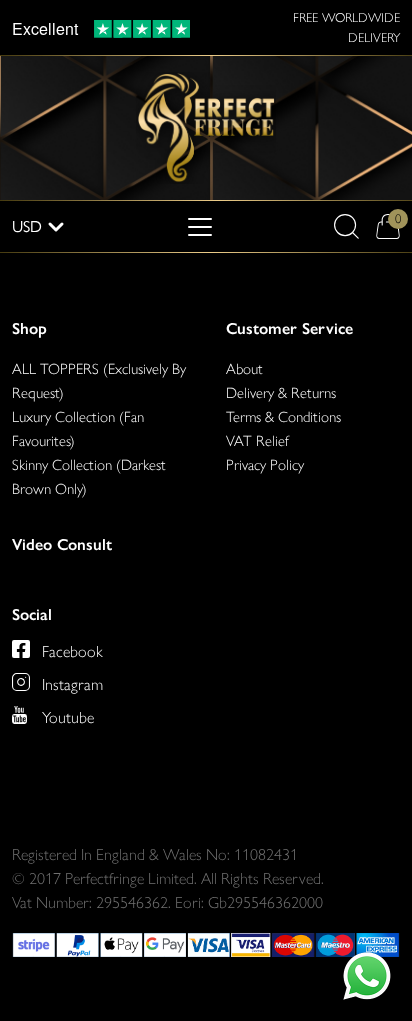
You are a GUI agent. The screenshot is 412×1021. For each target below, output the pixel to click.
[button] (346, 226)
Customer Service (289, 328)
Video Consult (62, 544)
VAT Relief (257, 441)
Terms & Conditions (283, 417)
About (244, 369)
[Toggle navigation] (200, 227)
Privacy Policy (265, 465)
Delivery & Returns (281, 393)
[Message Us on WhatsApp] (367, 976)
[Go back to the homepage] (206, 126)
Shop (29, 328)
